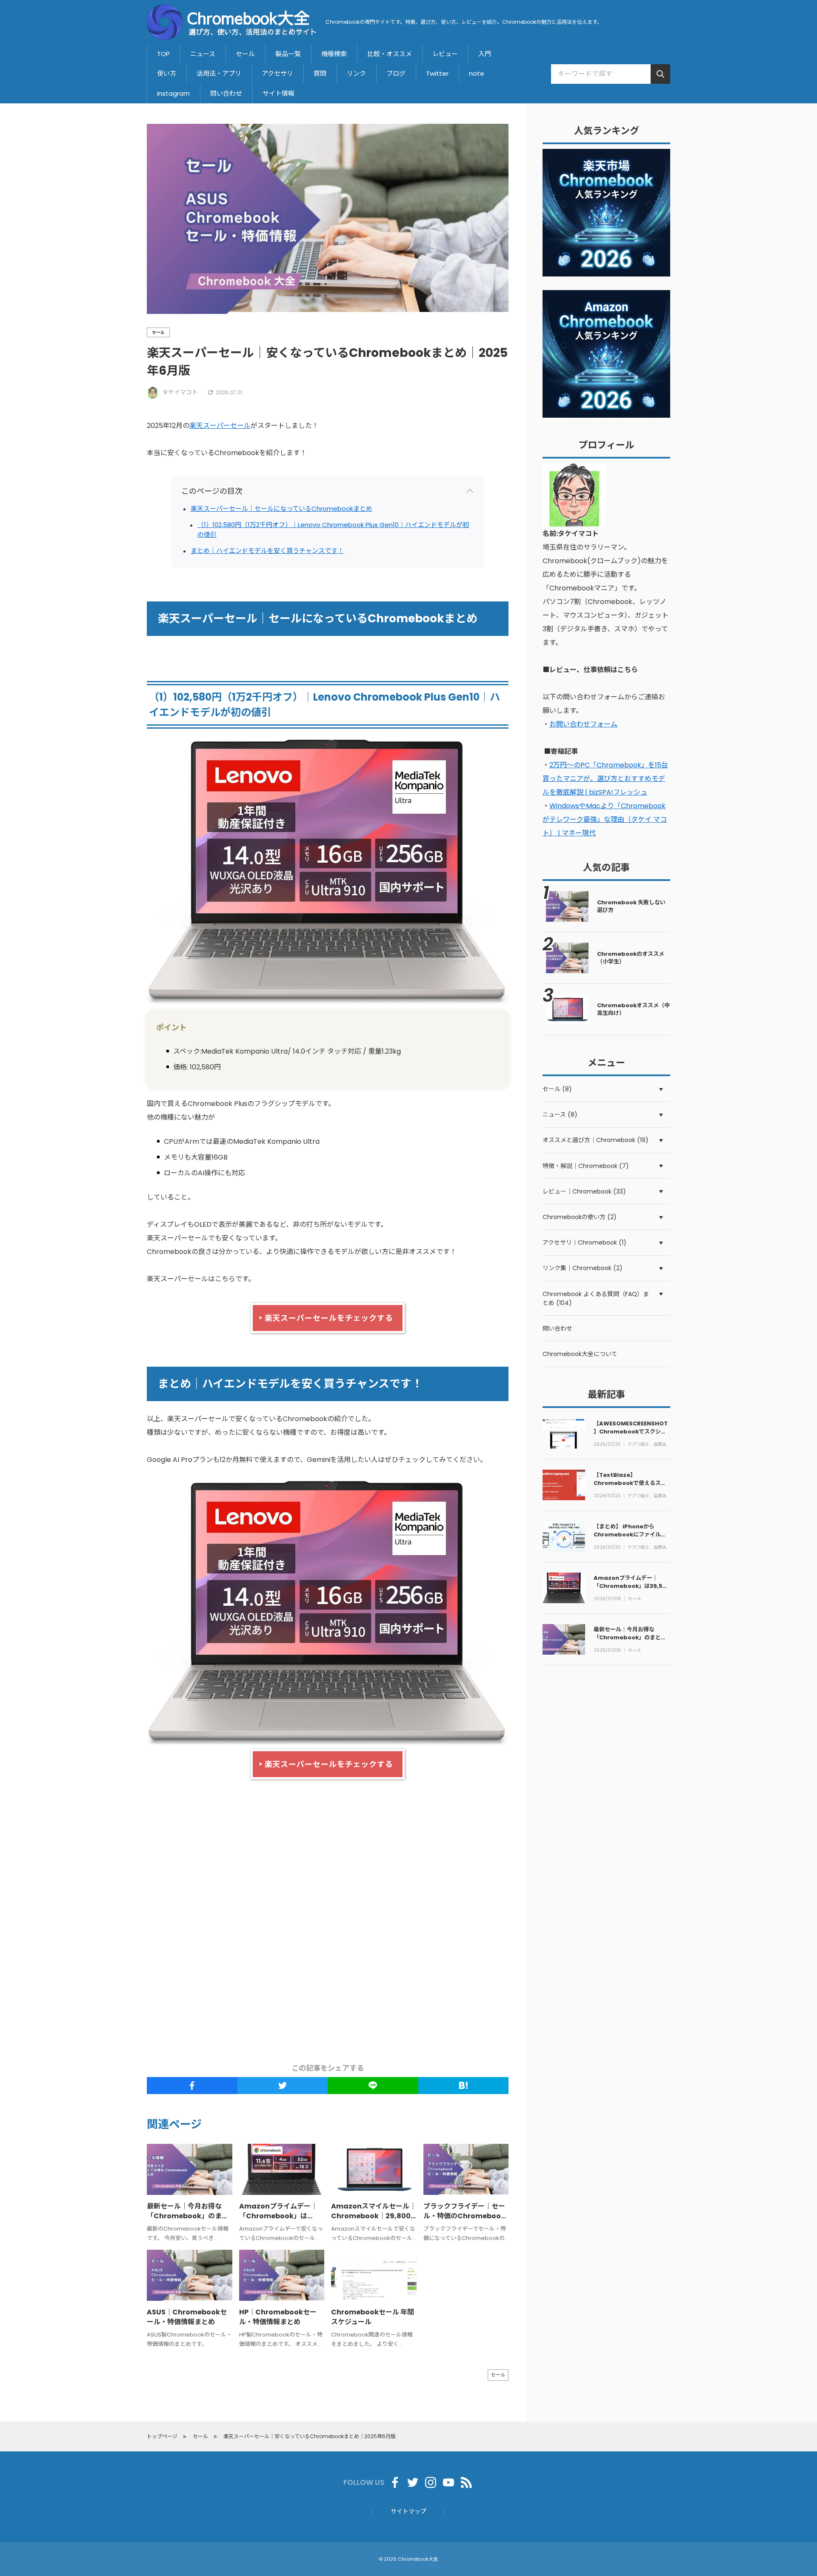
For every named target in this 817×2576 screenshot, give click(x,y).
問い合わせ (226, 93)
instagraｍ (173, 93)
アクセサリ (277, 73)
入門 (485, 54)
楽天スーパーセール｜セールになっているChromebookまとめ (281, 509)
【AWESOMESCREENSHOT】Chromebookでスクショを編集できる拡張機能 (631, 1431)
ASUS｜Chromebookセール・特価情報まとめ (187, 2317)
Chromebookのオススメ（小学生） (631, 958)
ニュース (203, 54)
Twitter (437, 73)
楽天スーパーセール (220, 426)
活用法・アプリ (219, 73)
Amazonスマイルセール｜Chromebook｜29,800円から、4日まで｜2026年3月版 (374, 2220)
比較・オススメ (390, 54)
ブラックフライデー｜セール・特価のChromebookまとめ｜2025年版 (464, 2216)
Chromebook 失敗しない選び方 (631, 906)
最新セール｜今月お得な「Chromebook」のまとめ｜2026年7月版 (188, 2216)
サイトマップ (408, 2511)
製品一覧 (288, 54)
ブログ (396, 73)
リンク (356, 73)
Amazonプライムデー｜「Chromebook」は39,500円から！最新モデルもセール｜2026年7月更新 (632, 1590)
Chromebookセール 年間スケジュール (373, 2317)
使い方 (167, 73)
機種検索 (334, 54)
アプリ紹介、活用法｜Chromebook (649, 1445)
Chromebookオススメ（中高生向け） (633, 1009)
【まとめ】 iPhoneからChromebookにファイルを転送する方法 (630, 1534)
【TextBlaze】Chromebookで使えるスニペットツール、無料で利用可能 (630, 1487)
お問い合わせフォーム (583, 724)
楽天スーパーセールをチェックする (329, 1318)
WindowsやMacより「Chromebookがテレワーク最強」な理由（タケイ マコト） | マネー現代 (605, 819)
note (477, 73)
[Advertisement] (391, 1922)
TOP (163, 54)
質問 (320, 73)
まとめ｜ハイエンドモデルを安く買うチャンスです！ (267, 551)
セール (245, 54)
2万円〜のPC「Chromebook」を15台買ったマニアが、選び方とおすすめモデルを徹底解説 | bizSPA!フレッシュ (605, 779)
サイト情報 (279, 93)
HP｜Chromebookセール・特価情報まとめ (278, 2317)
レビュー (445, 54)
